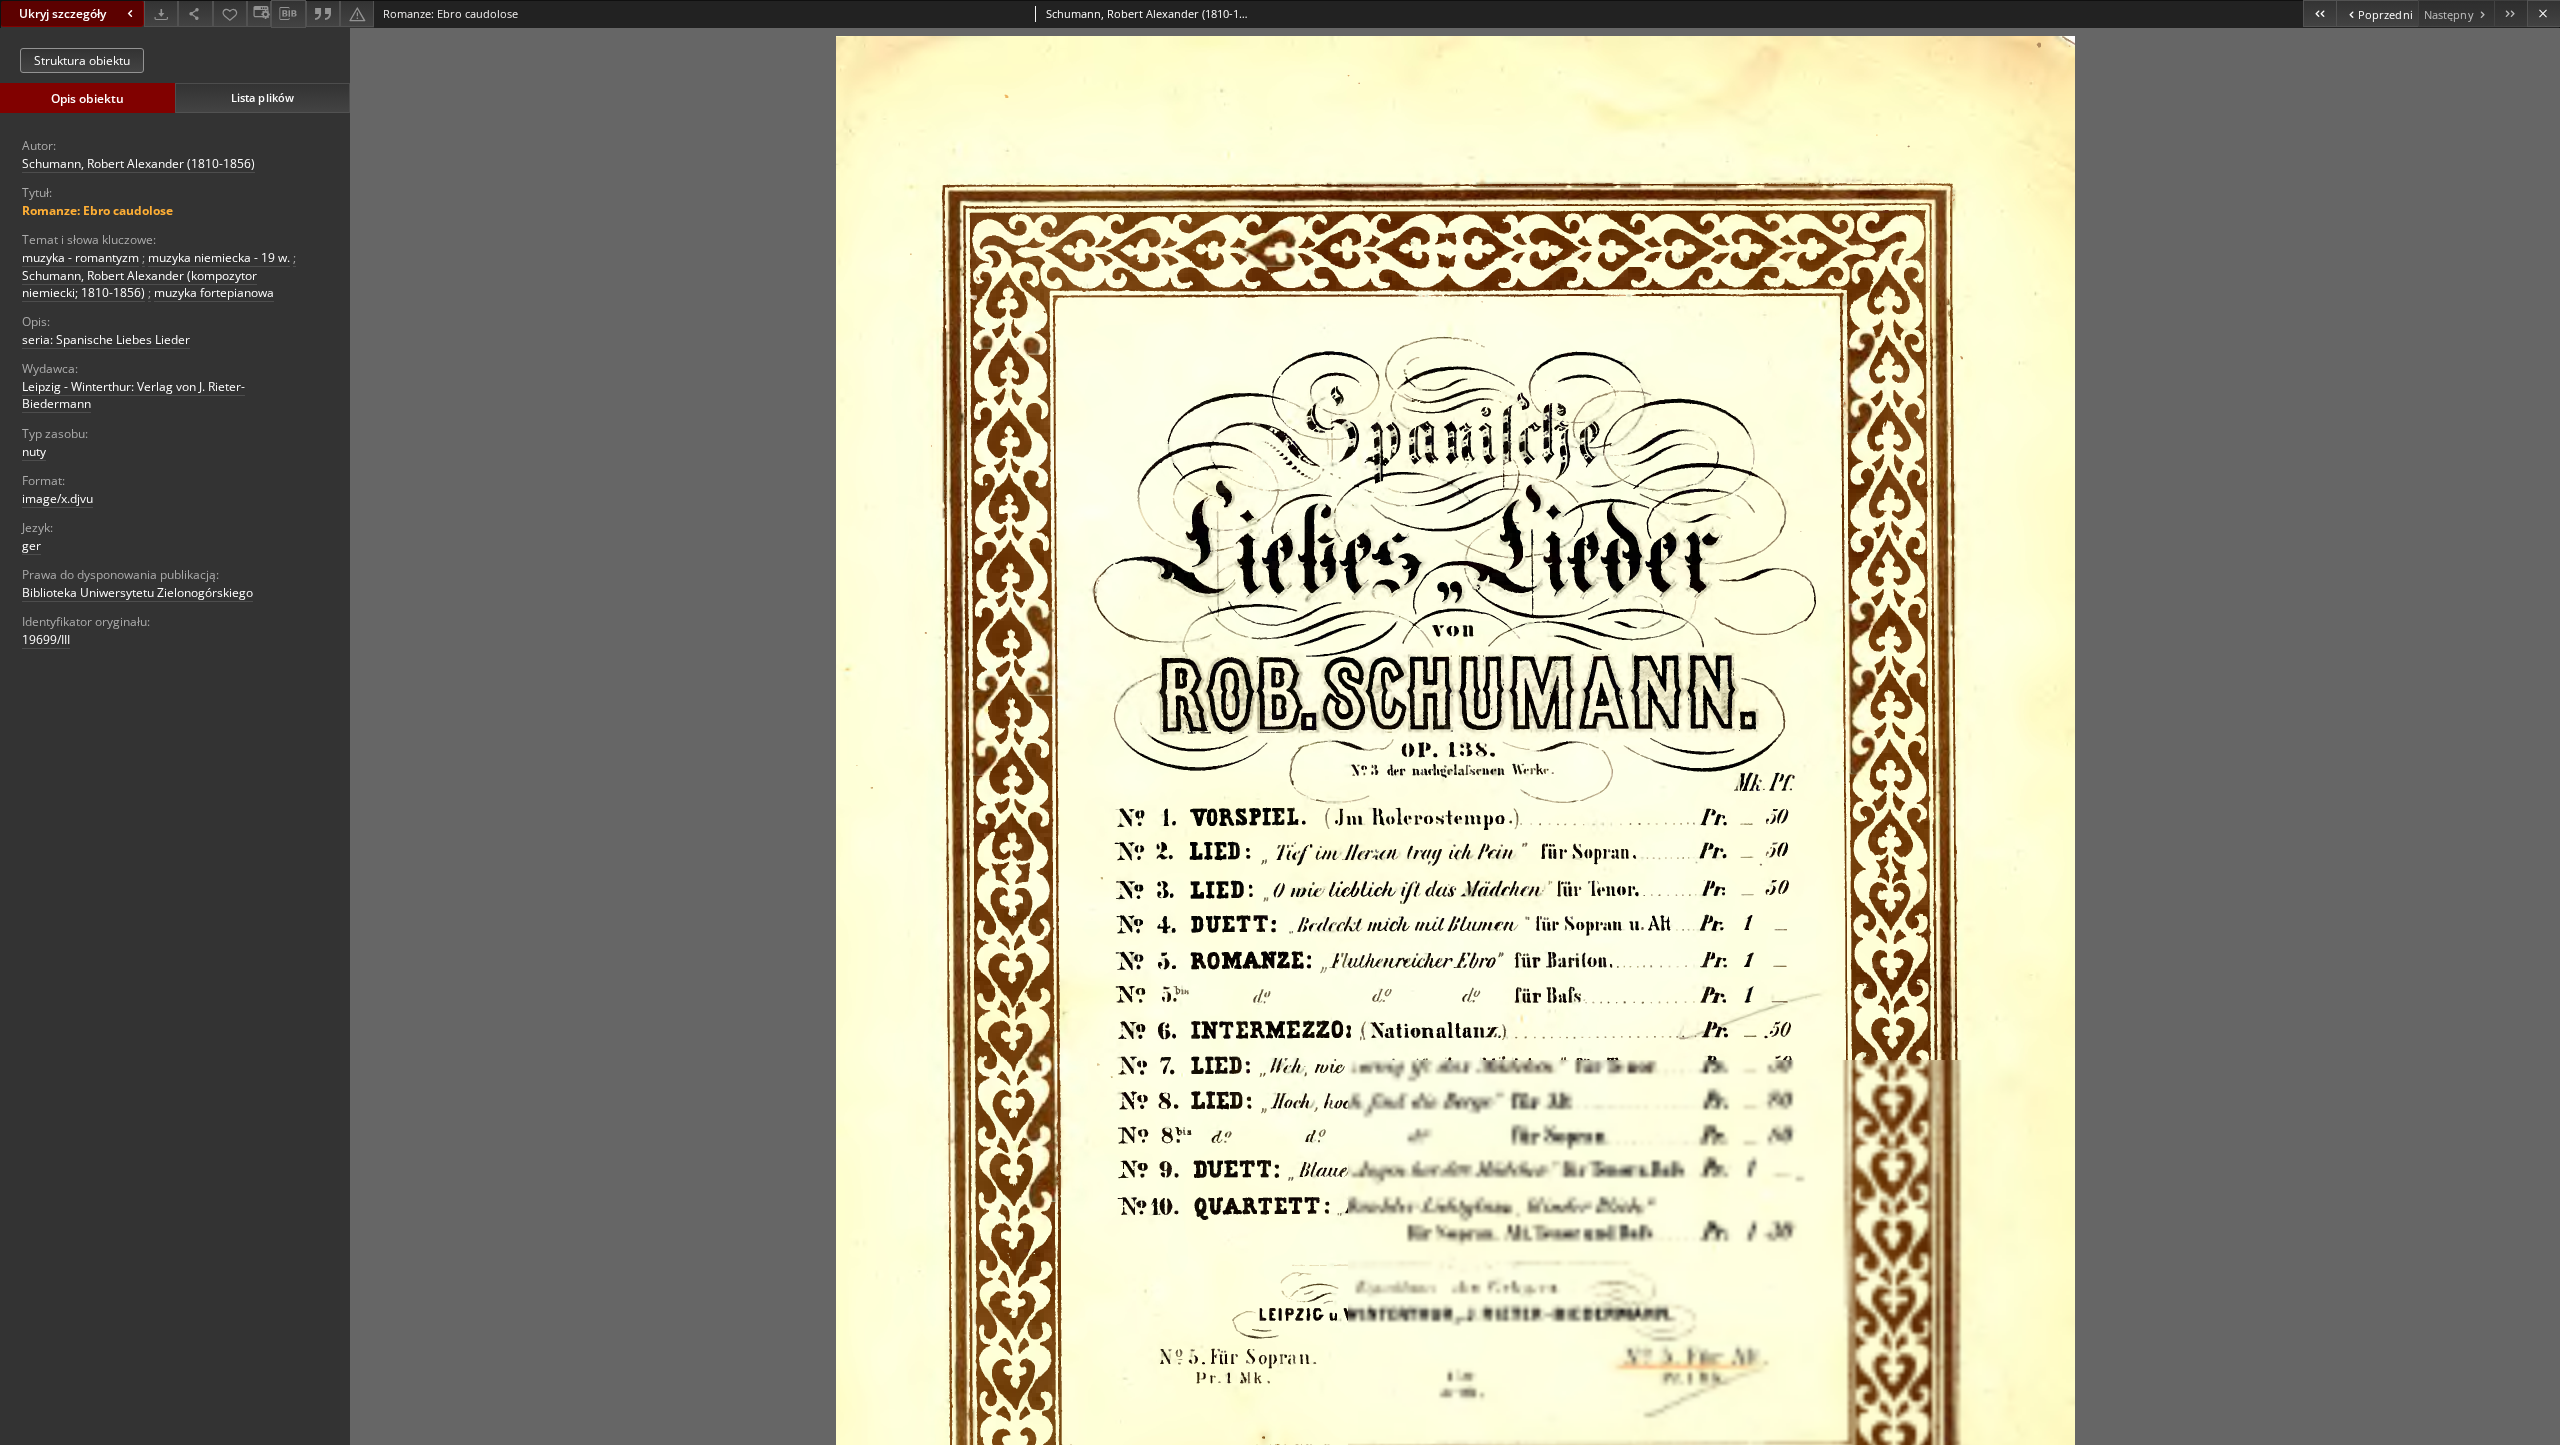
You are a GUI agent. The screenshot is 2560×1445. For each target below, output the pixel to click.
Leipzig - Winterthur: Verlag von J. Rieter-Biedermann (133, 395)
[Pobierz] (161, 13)
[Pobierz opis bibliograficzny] (288, 14)
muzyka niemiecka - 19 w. (219, 257)
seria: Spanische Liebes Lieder (106, 339)
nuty (34, 451)
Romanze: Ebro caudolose (97, 210)
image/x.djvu (57, 498)
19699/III (46, 639)
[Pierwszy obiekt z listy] (2319, 13)
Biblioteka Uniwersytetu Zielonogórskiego (137, 592)
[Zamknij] (2543, 13)
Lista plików (262, 97)
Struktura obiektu (82, 60)
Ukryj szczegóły (62, 13)
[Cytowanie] (323, 13)
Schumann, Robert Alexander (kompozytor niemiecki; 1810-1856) (139, 284)
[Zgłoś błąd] (357, 13)
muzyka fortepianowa (214, 292)
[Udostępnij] (195, 13)
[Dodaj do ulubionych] (230, 13)
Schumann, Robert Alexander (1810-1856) (138, 163)
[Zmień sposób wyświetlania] (259, 13)
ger (31, 545)
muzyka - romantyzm (80, 257)
